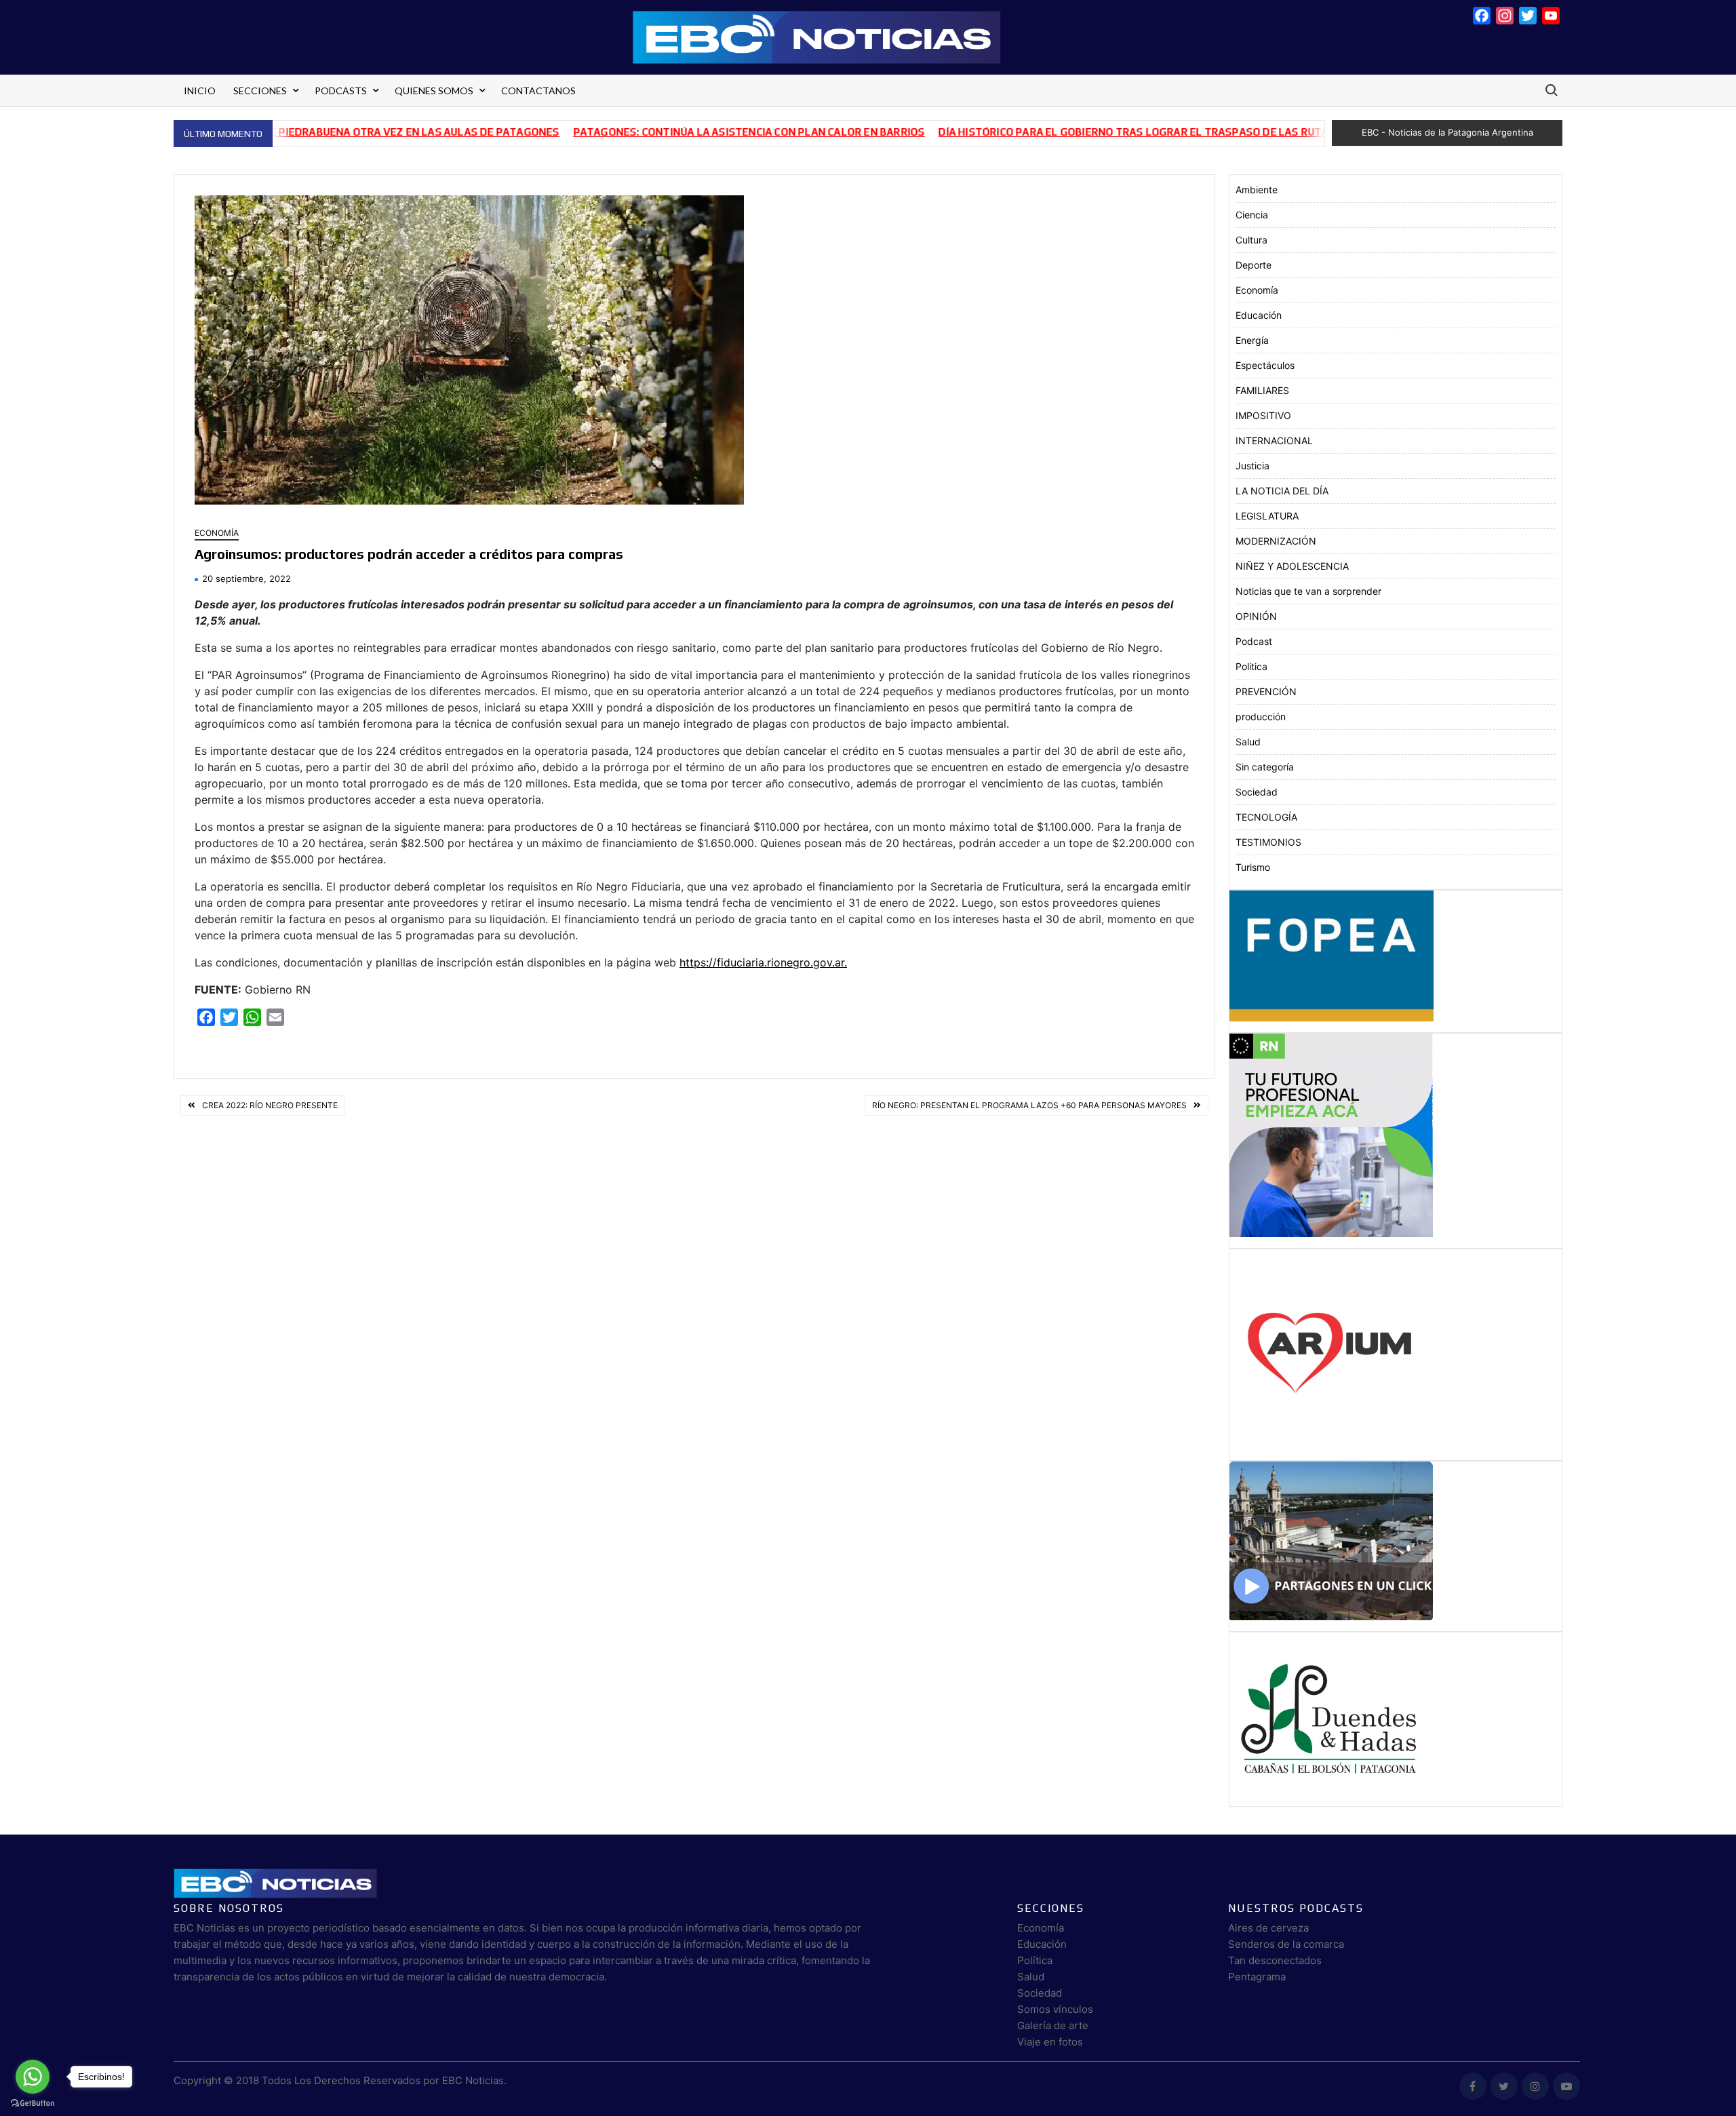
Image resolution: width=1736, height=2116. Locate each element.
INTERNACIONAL (1274, 440)
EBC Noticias (473, 2080)
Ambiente (1257, 190)
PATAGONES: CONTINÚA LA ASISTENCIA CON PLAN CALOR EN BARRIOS (672, 132)
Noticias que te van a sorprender (1308, 591)
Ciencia (1252, 215)
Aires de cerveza (1268, 1928)
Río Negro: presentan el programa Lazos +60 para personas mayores (1029, 1105)
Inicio (200, 91)
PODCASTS (341, 91)
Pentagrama (1257, 1977)
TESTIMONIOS (1268, 842)
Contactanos (538, 91)
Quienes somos (434, 91)
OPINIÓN (1256, 616)
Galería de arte (1053, 2025)
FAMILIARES (1262, 390)
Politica (1251, 666)
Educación (1259, 315)
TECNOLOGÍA (1266, 817)
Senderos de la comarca (1286, 1944)
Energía (1252, 340)
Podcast (1254, 641)
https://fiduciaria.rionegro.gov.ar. (763, 962)
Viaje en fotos (1050, 2042)
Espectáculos (1265, 365)
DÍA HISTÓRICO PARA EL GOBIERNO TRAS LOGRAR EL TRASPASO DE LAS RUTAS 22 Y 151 (1083, 132)
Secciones (260, 91)
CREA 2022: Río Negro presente (270, 1105)
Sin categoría (1265, 767)
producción (1261, 717)
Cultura (1251, 240)
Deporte (1254, 265)
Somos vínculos (1055, 2009)
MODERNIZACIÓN (1276, 541)
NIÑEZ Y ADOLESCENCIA (1292, 566)
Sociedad (1257, 792)
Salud (1248, 742)
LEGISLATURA (1267, 516)
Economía (217, 533)
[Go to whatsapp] (33, 2077)
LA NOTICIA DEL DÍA (1282, 491)
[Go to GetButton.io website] (33, 2102)
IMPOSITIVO (1263, 415)
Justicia (1252, 466)
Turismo (1253, 867)
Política (1035, 1960)
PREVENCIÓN (1266, 691)
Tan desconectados (1275, 1960)
